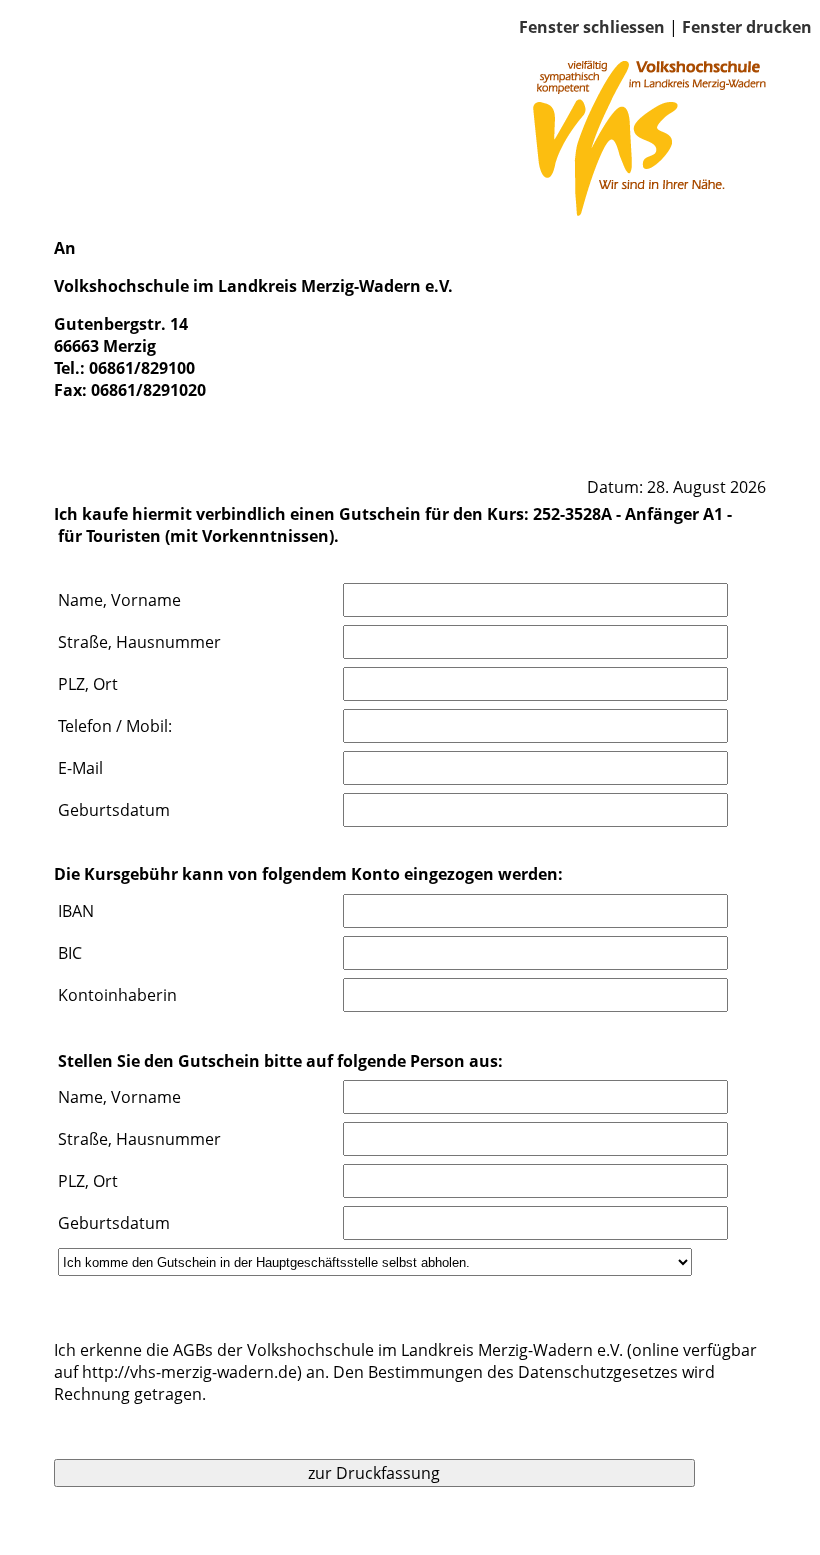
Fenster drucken (747, 27)
